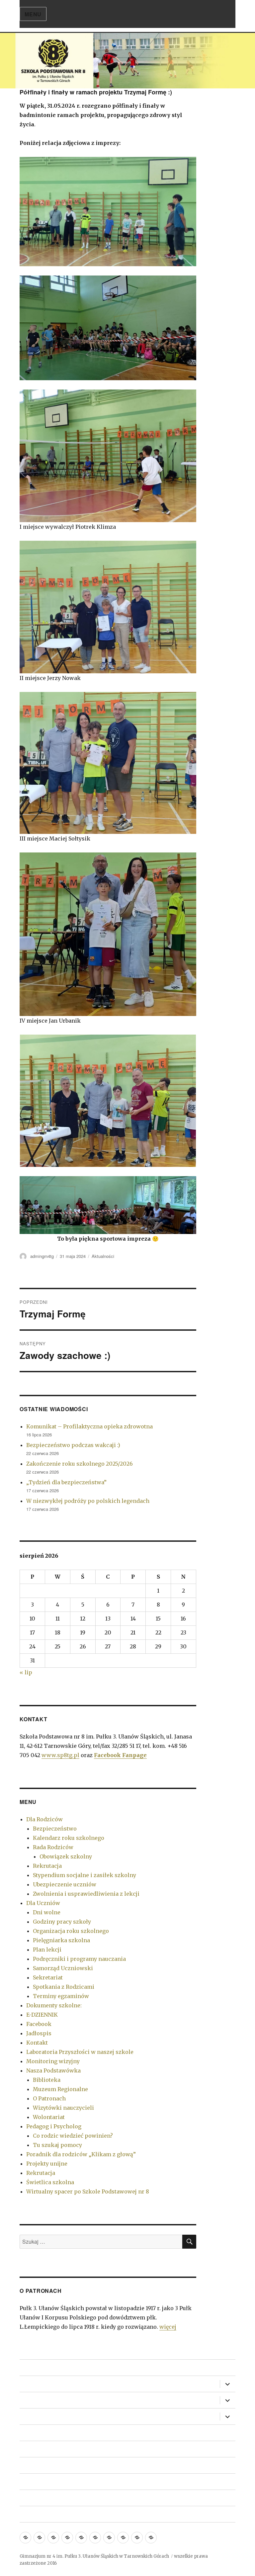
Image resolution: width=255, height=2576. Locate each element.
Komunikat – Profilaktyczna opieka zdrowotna (89, 1426)
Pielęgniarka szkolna (61, 1940)
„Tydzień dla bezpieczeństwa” (66, 1482)
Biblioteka (47, 2080)
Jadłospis (39, 2033)
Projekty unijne (47, 2164)
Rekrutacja (47, 1866)
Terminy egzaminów (61, 1996)
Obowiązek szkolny (66, 1856)
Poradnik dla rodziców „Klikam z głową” (81, 2154)
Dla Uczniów (43, 1903)
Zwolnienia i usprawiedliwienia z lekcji (86, 1894)
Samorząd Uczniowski (63, 1968)
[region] (127, 61)
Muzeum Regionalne (60, 2089)
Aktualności (103, 1256)
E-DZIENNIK (42, 2015)
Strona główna (37, 2368)
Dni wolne (47, 1912)
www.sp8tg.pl (60, 1755)
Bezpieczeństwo (55, 1829)
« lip (26, 1672)
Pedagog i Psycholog (54, 2126)
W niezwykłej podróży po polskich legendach (88, 1501)
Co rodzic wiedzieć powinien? (73, 2136)
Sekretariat (48, 1977)
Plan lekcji (47, 1950)
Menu (33, 14)
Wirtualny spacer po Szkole (52, 2465)
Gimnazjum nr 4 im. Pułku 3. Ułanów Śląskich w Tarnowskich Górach (94, 2556)
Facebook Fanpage (120, 1755)
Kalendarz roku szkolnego (69, 1838)
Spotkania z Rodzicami (64, 1987)
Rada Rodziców (53, 1847)
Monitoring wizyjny (53, 2061)
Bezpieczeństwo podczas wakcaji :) (73, 1445)
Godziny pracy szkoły (62, 1922)
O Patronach (49, 2098)
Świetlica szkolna (50, 2182)
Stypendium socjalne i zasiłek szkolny (85, 1875)
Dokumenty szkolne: (54, 2005)
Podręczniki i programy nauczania (79, 1959)
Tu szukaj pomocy (57, 2145)
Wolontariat (49, 2117)
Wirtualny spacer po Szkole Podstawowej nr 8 (88, 2191)
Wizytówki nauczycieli (63, 2108)
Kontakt (37, 2043)
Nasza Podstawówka (53, 2071)
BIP (24, 2433)
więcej (168, 2327)
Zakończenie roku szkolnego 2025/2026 (80, 1464)
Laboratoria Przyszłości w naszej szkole (80, 2052)
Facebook (39, 2024)
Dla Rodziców (44, 1819)
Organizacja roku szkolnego (71, 1931)
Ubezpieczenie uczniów (65, 1884)
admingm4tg (42, 1256)
